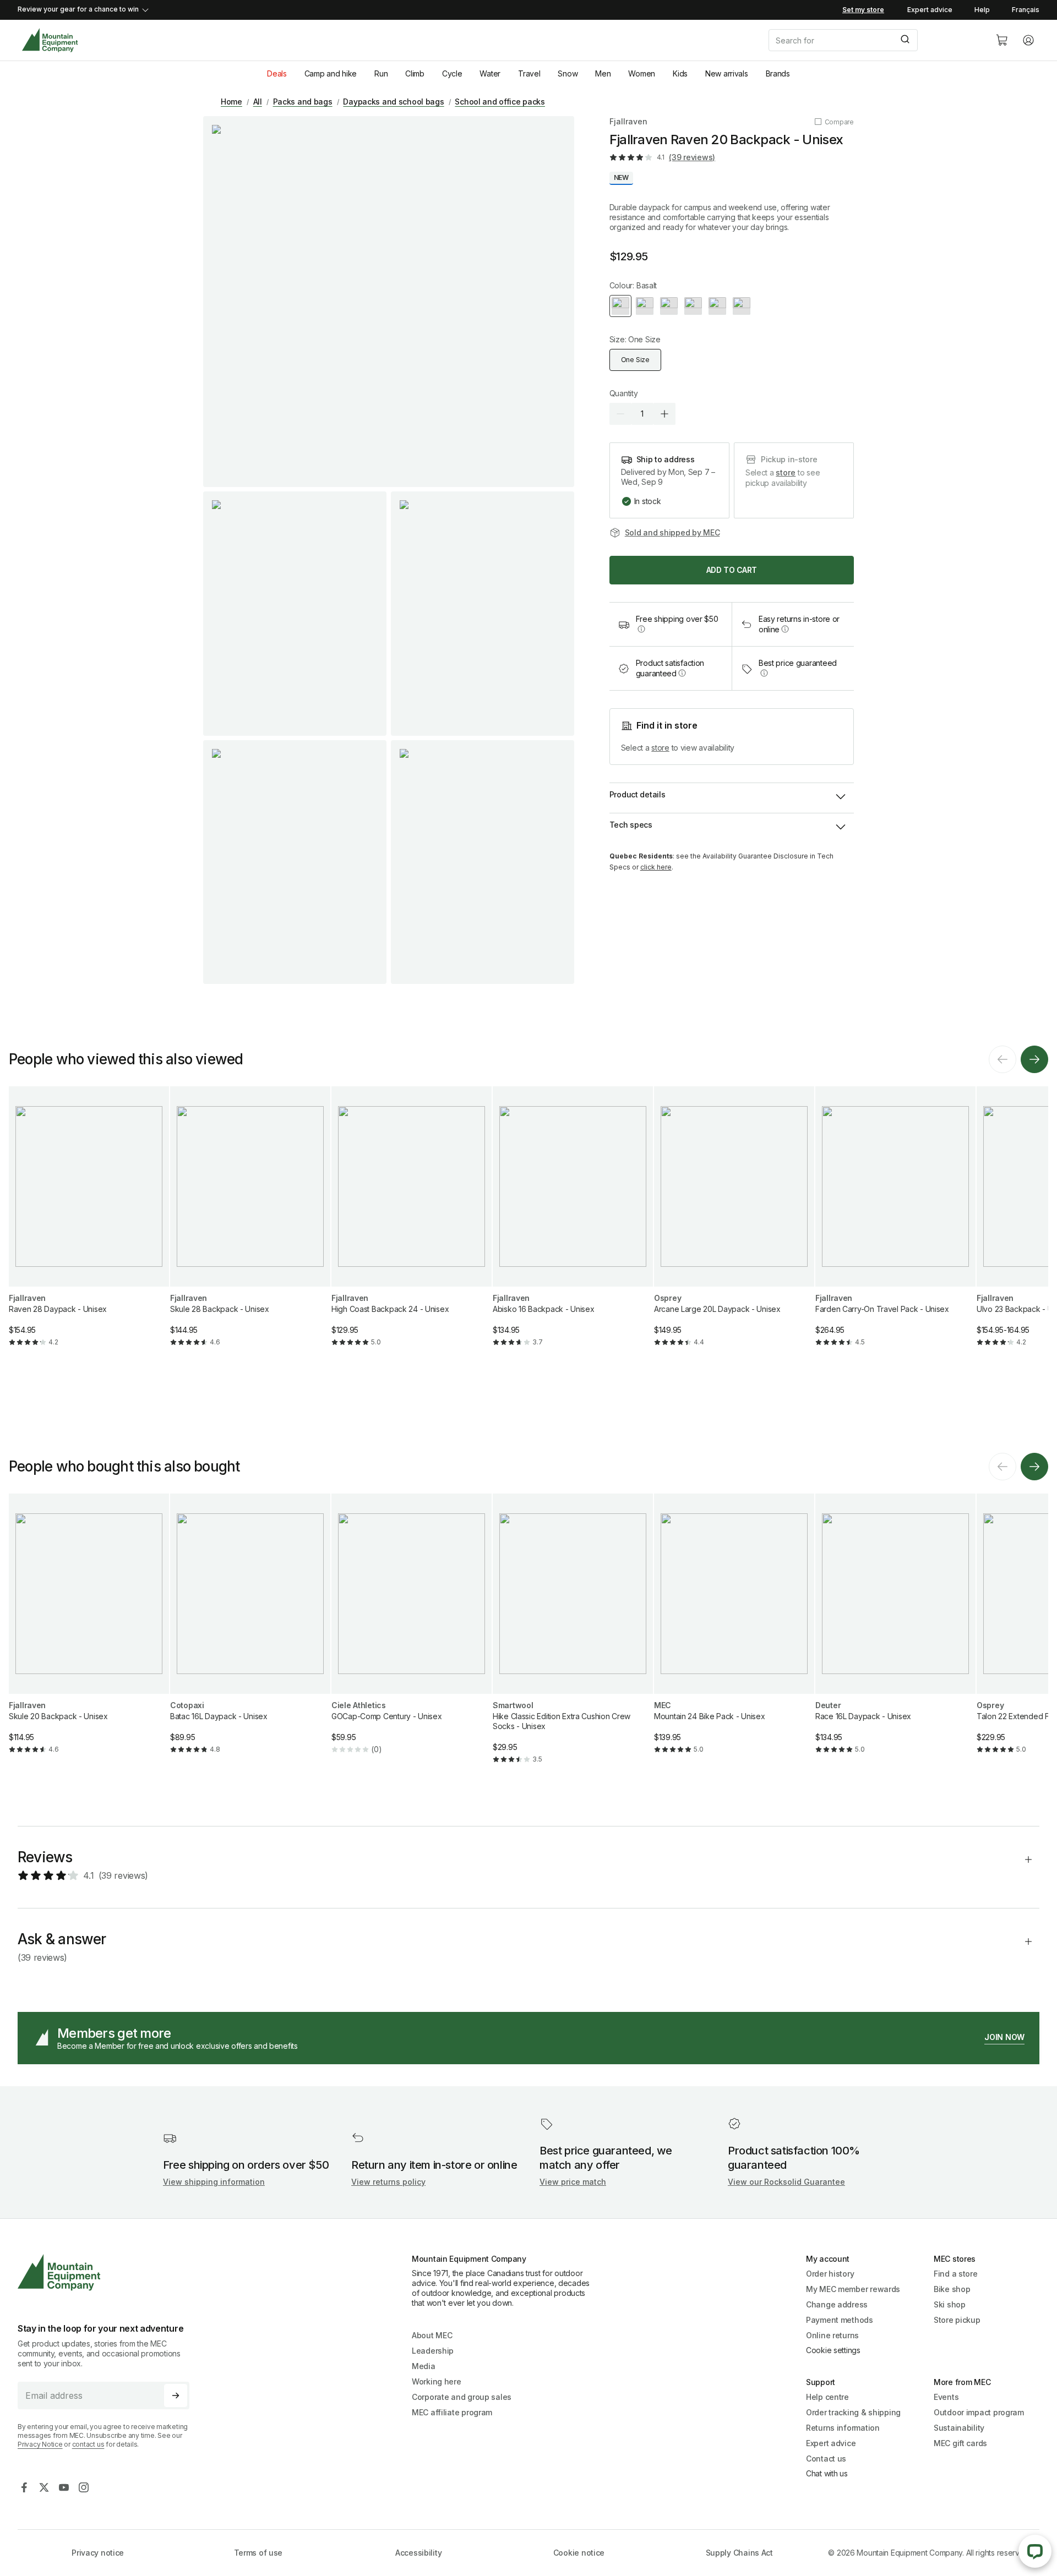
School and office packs (500, 102)
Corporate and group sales (462, 2397)
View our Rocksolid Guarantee (786, 2182)
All (258, 102)
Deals (277, 73)
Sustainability (959, 2428)
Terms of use (258, 2553)
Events (946, 2397)
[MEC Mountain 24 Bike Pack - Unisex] (734, 1633)
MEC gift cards (960, 2443)
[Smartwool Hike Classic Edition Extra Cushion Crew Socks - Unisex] (573, 1638)
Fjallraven (628, 121)
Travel (529, 73)
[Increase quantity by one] (664, 414)
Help (982, 10)
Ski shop (950, 2304)
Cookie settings (833, 2350)
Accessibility (418, 2553)
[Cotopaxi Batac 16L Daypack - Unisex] (250, 1633)
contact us (88, 2444)
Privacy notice (98, 2553)
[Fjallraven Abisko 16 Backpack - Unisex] (573, 1226)
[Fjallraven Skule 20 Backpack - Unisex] (89, 1633)
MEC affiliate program (452, 2412)
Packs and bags (303, 102)
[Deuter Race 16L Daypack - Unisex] (895, 1633)
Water (490, 73)
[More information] (641, 629)
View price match (573, 2182)
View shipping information (214, 2182)
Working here (437, 2381)
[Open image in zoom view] (389, 302)
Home (231, 102)
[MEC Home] (50, 40)
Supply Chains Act (739, 2553)
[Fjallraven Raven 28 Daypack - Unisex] (89, 1226)
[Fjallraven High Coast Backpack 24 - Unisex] (412, 1226)
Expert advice (930, 10)
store (786, 472)
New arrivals (727, 73)
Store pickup (957, 2320)
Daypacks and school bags (393, 102)
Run (381, 73)
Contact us (826, 2459)
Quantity (624, 393)
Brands (778, 73)
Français (1026, 10)
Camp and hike (331, 73)
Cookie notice (579, 2553)
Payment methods (840, 2320)
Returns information (843, 2428)
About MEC (432, 2335)
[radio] (620, 306)
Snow (568, 73)
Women (642, 73)
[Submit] (904, 40)
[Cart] (1002, 40)
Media (424, 2366)
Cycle (452, 73)
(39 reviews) (692, 157)
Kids (680, 73)
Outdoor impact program (979, 2412)
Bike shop (952, 2289)
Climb (415, 73)
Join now (1004, 2037)
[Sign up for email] (176, 2395)
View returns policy (388, 2182)
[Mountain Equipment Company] (108, 2273)
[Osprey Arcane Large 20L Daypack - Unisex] (734, 1226)
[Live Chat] (1035, 2551)
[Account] (1028, 40)
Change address (837, 2304)
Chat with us (827, 2473)
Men (603, 73)
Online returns (832, 2335)
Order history (830, 2274)
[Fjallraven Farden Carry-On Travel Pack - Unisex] (895, 1226)
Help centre (827, 2397)
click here (656, 867)
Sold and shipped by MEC (672, 532)
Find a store (956, 2274)
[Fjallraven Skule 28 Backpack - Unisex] (250, 1226)
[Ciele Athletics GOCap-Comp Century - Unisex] (412, 1633)
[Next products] (1034, 1059)
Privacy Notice (40, 2444)
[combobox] (873, 40)
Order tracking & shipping (853, 2412)
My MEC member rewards (853, 2289)
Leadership (433, 2351)
